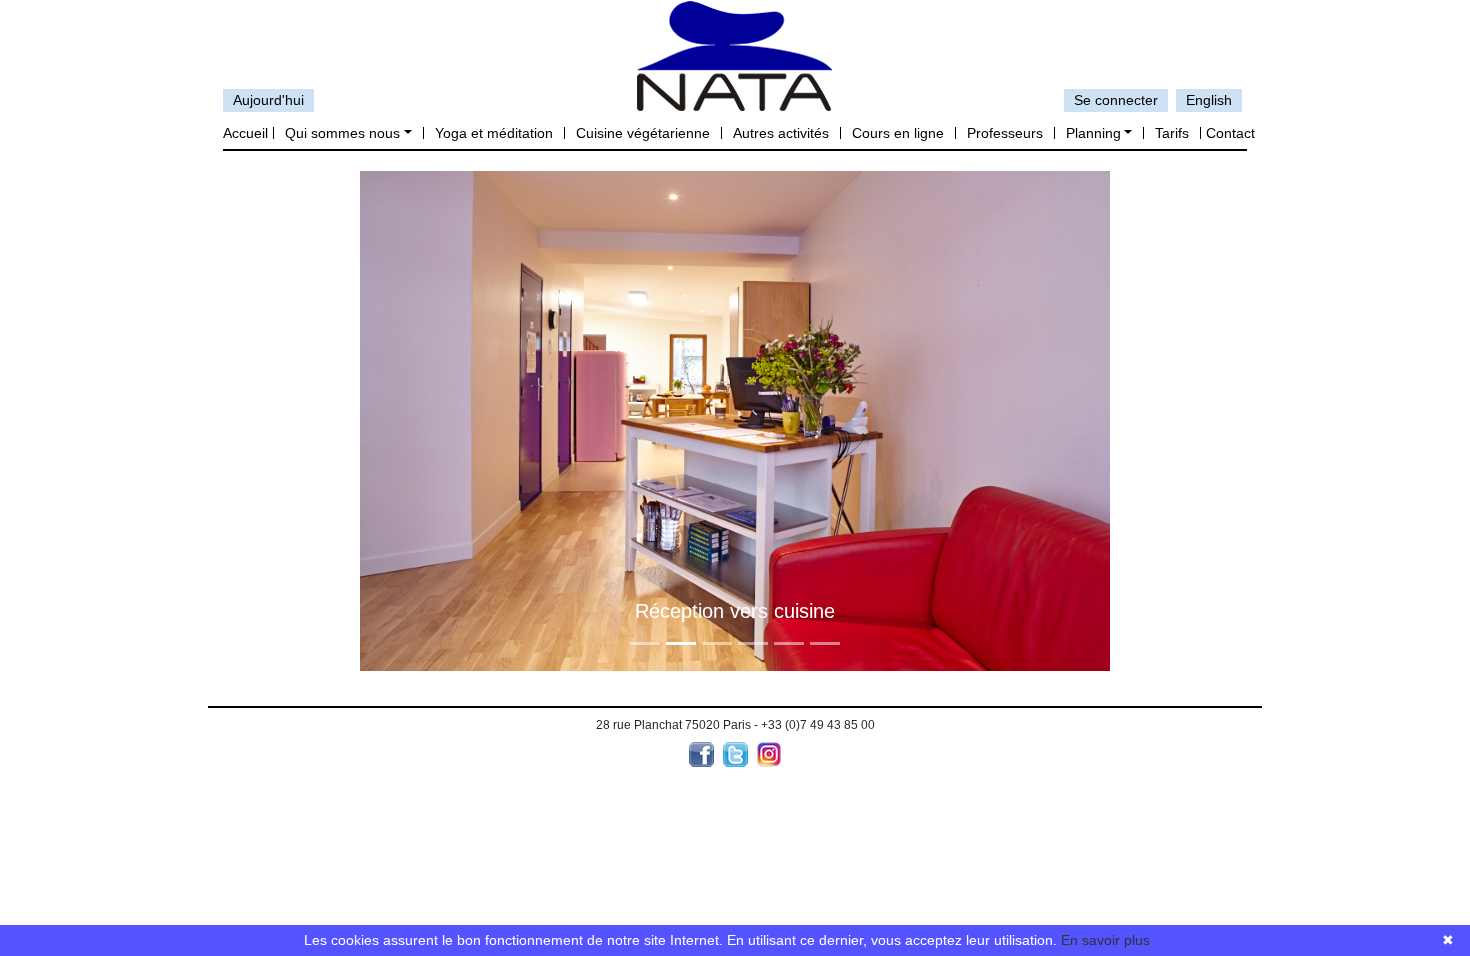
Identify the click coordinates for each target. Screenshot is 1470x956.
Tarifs (1172, 133)
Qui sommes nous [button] (342, 133)
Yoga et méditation (494, 133)
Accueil (245, 133)
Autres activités (781, 133)
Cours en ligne (898, 133)
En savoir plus (1105, 940)
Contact (1230, 133)
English (1209, 100)
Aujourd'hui (268, 100)
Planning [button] (1093, 133)
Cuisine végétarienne (643, 133)
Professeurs (1005, 133)
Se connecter (1116, 100)
